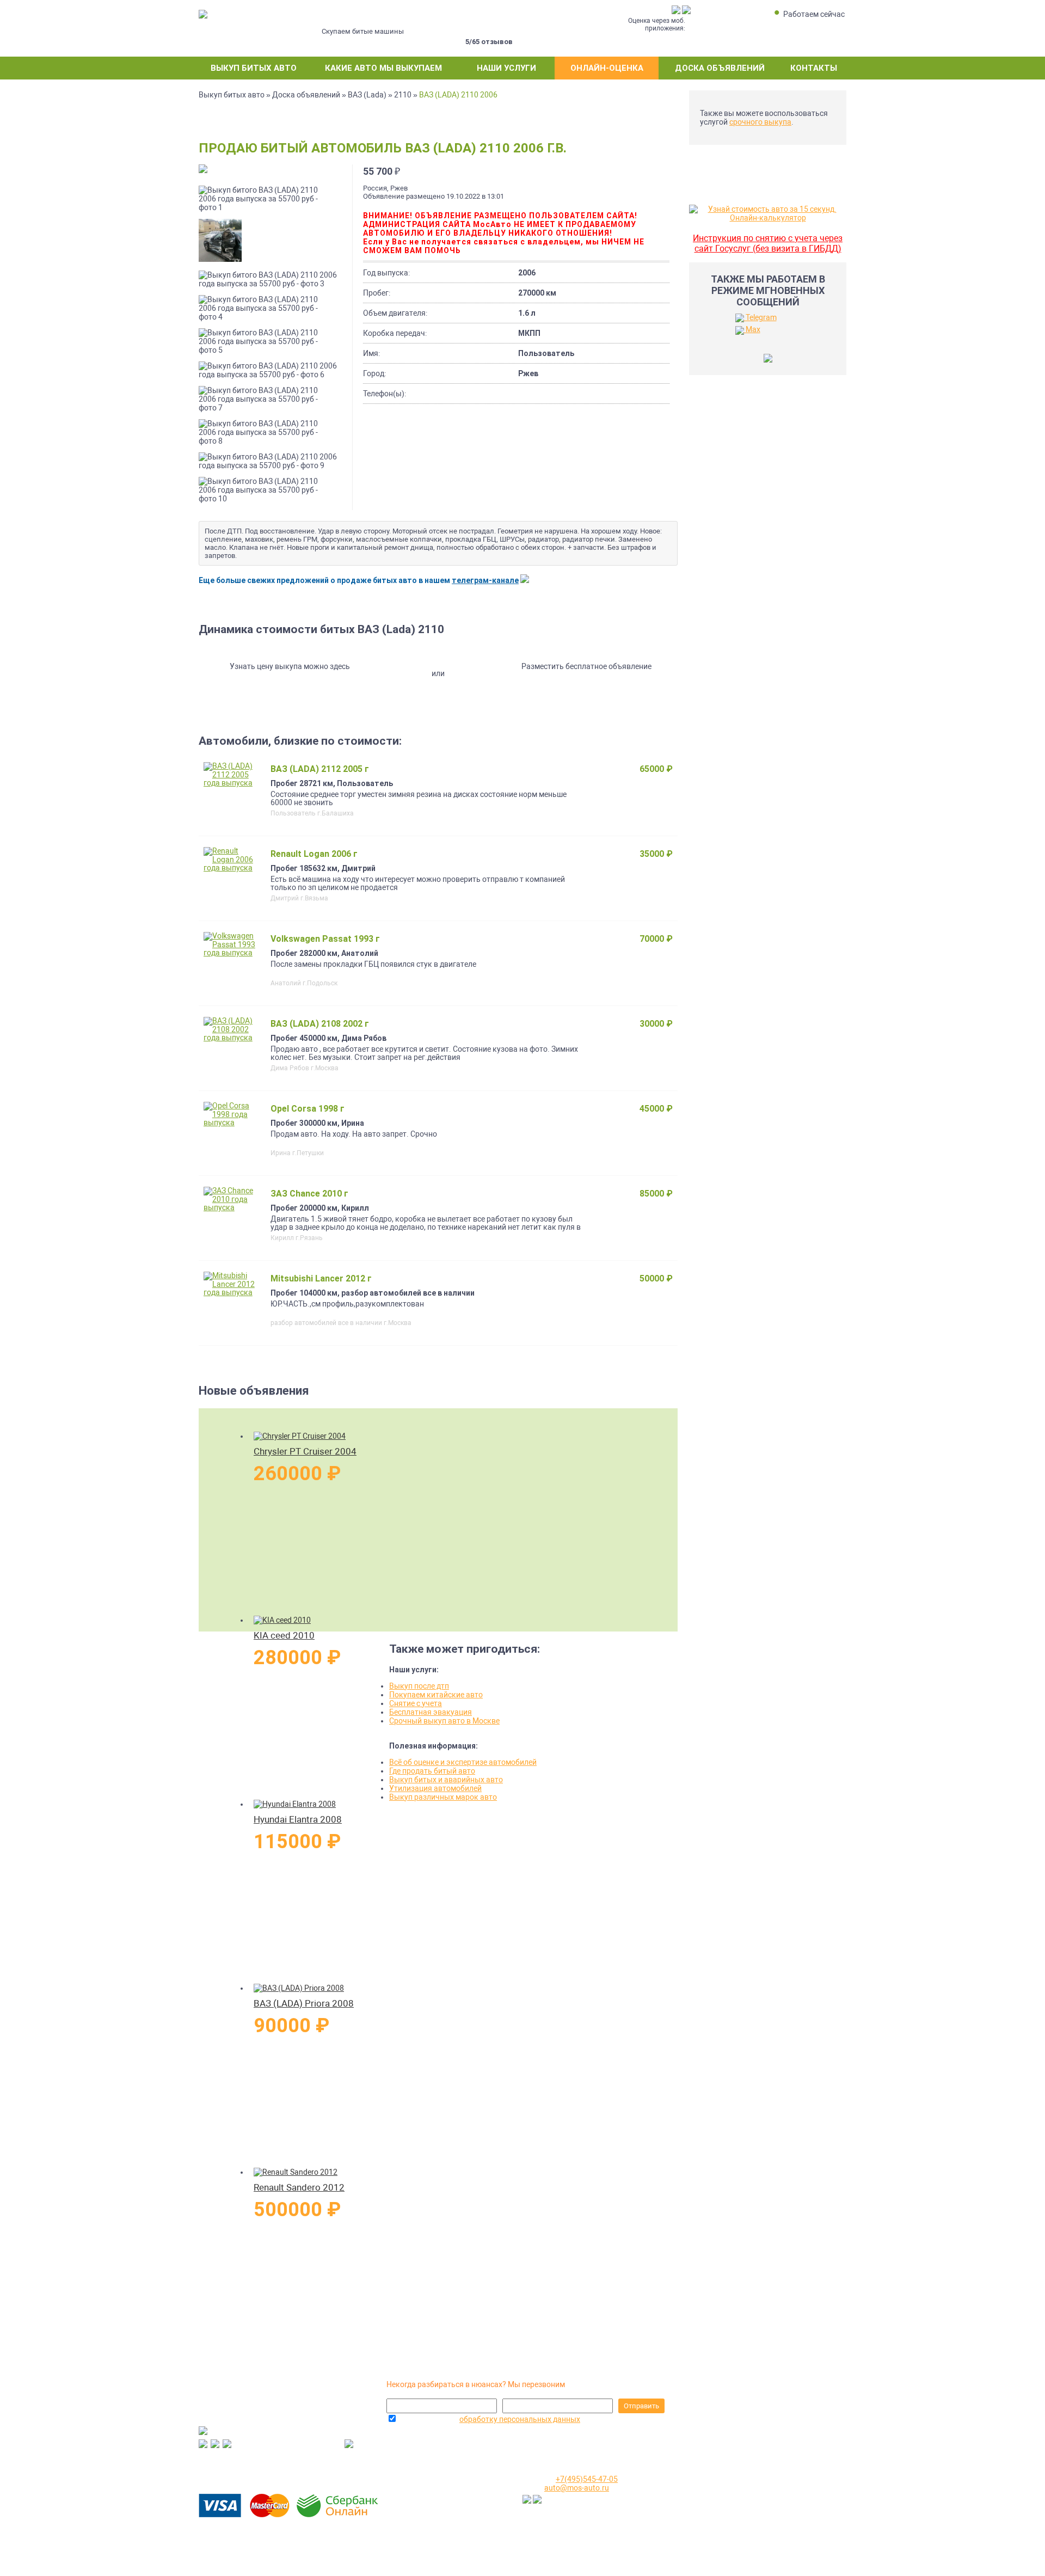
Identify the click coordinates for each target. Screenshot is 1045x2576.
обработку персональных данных (520, 2419)
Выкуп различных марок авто (443, 1797)
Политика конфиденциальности (755, 2539)
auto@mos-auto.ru (577, 2488)
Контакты (814, 68)
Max (752, 329)
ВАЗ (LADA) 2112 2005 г (320, 769)
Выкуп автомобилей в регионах (754, 2503)
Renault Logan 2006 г (314, 854)
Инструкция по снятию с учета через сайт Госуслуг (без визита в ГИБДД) (768, 243)
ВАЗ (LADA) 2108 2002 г (320, 1024)
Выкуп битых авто (254, 68)
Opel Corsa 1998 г (308, 1109)
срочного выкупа (760, 122)
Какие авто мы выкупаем (383, 68)
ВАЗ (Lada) (367, 95)
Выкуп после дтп (419, 1686)
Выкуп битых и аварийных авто (446, 1780)
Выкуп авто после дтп (736, 2527)
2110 (403, 95)
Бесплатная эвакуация (431, 1712)
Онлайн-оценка (607, 68)
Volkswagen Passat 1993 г (325, 939)
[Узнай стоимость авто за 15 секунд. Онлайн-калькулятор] (768, 218)
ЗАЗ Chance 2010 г (309, 1194)
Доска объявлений (720, 68)
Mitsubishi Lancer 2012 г (321, 1278)
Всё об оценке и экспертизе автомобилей (463, 1762)
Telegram (760, 317)
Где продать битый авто (432, 1771)
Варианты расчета (731, 2479)
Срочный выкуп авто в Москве (444, 1721)
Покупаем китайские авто (436, 1695)
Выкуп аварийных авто (739, 2515)
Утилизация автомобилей (435, 1788)
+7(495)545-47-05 (396, 2461)
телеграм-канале (485, 580)
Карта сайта (719, 2551)
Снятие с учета (416, 1703)
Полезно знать (724, 2491)
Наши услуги (506, 68)
